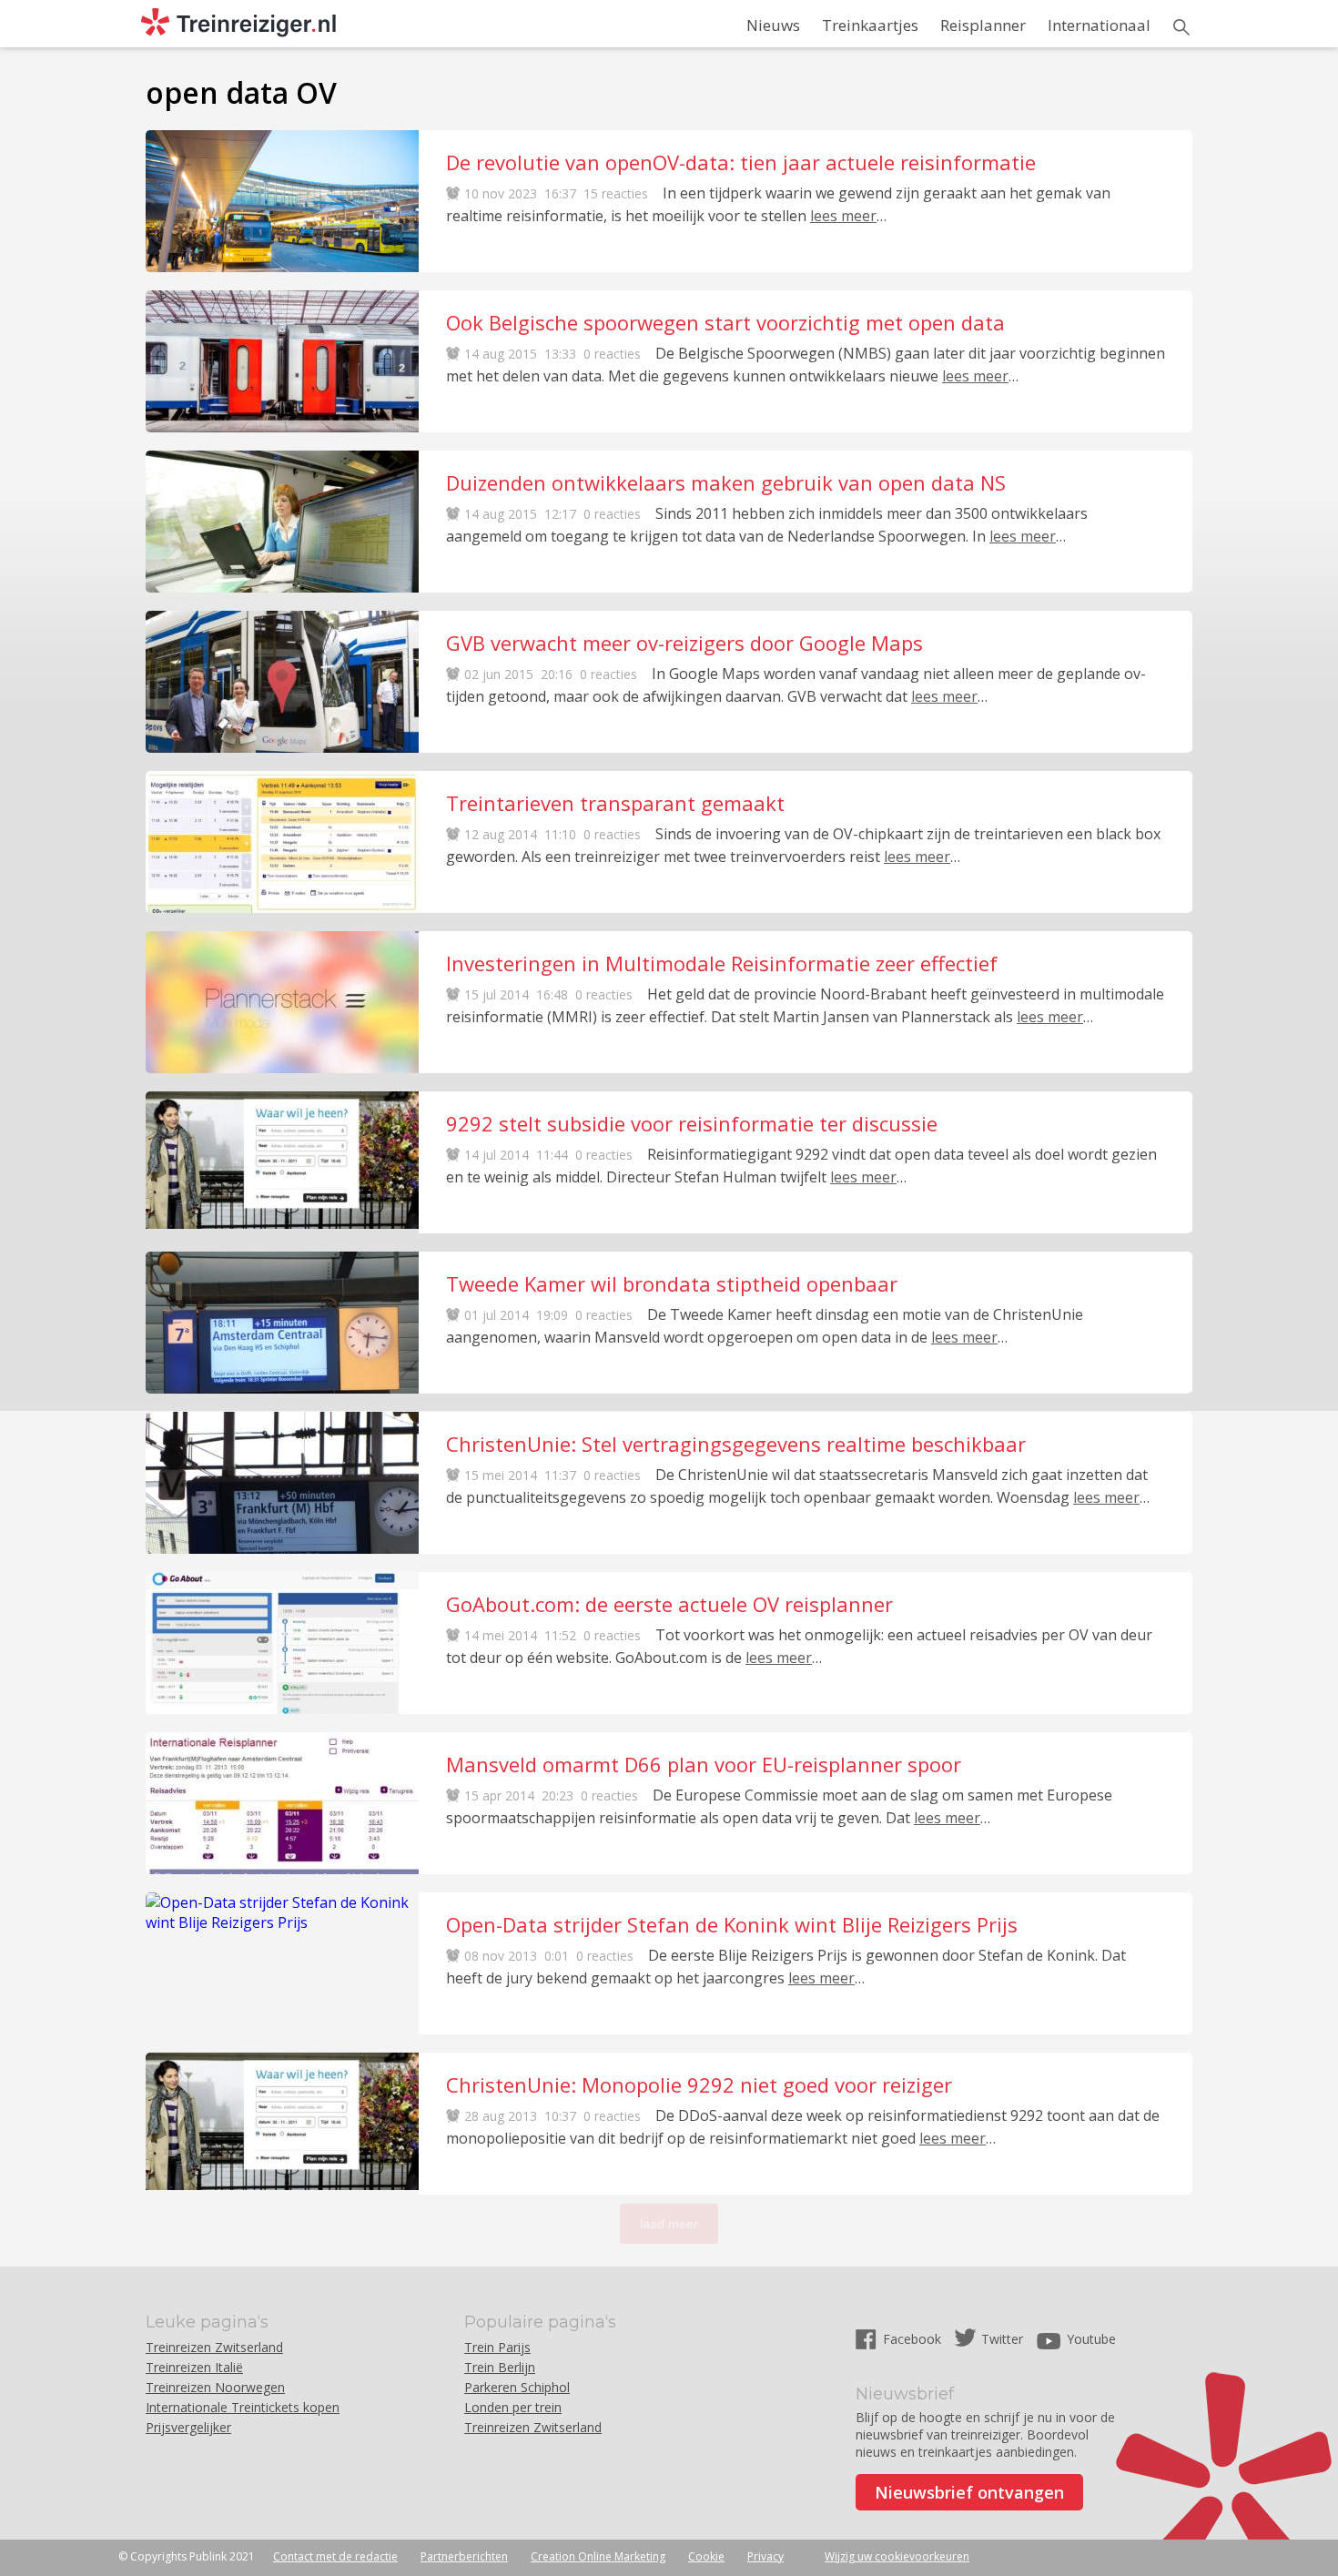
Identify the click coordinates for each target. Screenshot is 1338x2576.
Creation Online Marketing (598, 2556)
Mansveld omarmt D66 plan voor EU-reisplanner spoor (704, 1764)
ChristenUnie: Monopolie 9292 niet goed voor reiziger (699, 2084)
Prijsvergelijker (188, 2427)
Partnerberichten (464, 2556)
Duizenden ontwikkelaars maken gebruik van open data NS (726, 482)
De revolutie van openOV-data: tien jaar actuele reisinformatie (741, 162)
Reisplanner (983, 25)
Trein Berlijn (500, 2367)
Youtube (1091, 2339)
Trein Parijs (497, 2347)
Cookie (706, 2556)
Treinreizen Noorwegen (215, 2387)
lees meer (843, 216)
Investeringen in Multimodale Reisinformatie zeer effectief (722, 963)
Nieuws (773, 25)
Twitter (1002, 2339)
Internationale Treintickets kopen (243, 2407)
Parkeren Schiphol (517, 2387)
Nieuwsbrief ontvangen (969, 2492)
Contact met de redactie (335, 2556)
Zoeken (1181, 27)
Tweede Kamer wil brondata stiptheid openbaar (672, 1283)
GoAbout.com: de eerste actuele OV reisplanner (669, 1604)
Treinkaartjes (870, 25)
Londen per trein (513, 2407)
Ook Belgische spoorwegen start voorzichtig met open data (725, 322)
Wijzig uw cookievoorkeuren (897, 2556)
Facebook (914, 2339)
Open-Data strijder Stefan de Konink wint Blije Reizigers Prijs (732, 1924)
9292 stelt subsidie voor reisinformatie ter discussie (692, 1123)
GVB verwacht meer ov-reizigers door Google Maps (684, 643)
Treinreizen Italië (194, 2367)
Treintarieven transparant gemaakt (615, 803)
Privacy (765, 2556)
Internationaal (1099, 25)
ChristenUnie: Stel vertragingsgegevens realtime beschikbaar (736, 1444)
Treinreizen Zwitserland (214, 2347)
